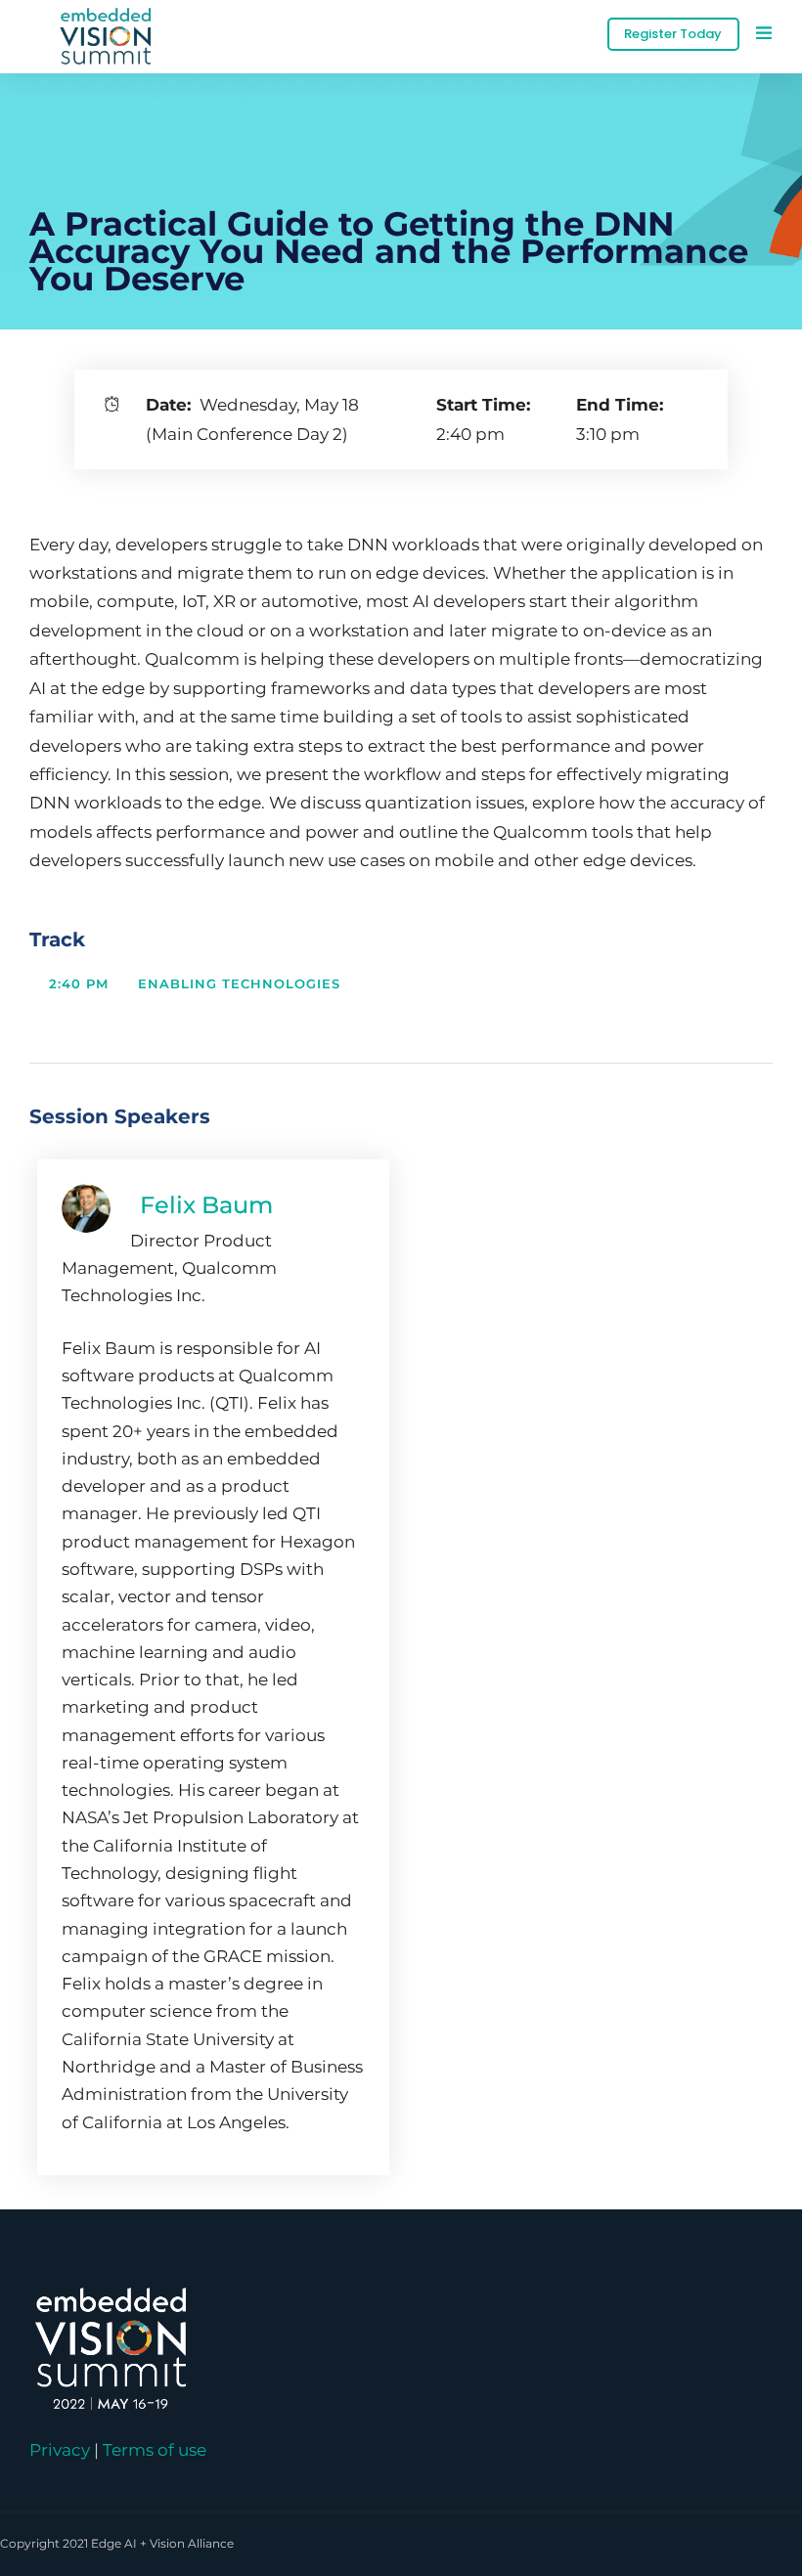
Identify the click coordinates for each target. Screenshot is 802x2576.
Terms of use (155, 2449)
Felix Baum (206, 1205)
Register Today (673, 34)
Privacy (60, 2449)
